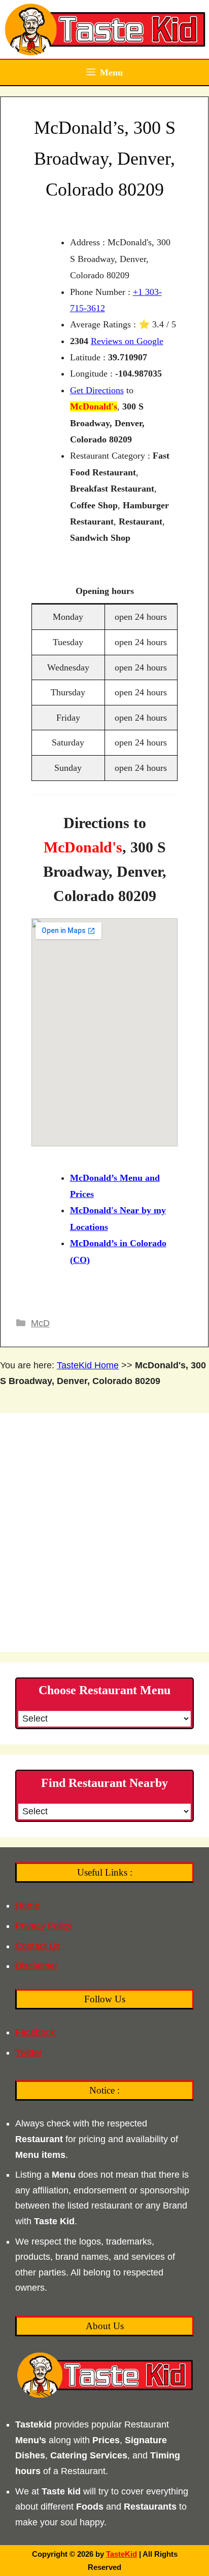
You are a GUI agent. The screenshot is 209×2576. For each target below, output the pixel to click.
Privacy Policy (44, 1926)
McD (40, 1323)
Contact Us (38, 1946)
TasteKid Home (88, 1365)
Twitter (29, 2052)
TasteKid (121, 2554)
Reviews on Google (127, 341)
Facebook (35, 2032)
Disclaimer (37, 1966)
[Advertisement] (104, 1533)
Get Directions (97, 390)
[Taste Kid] (104, 29)
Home (27, 1906)
